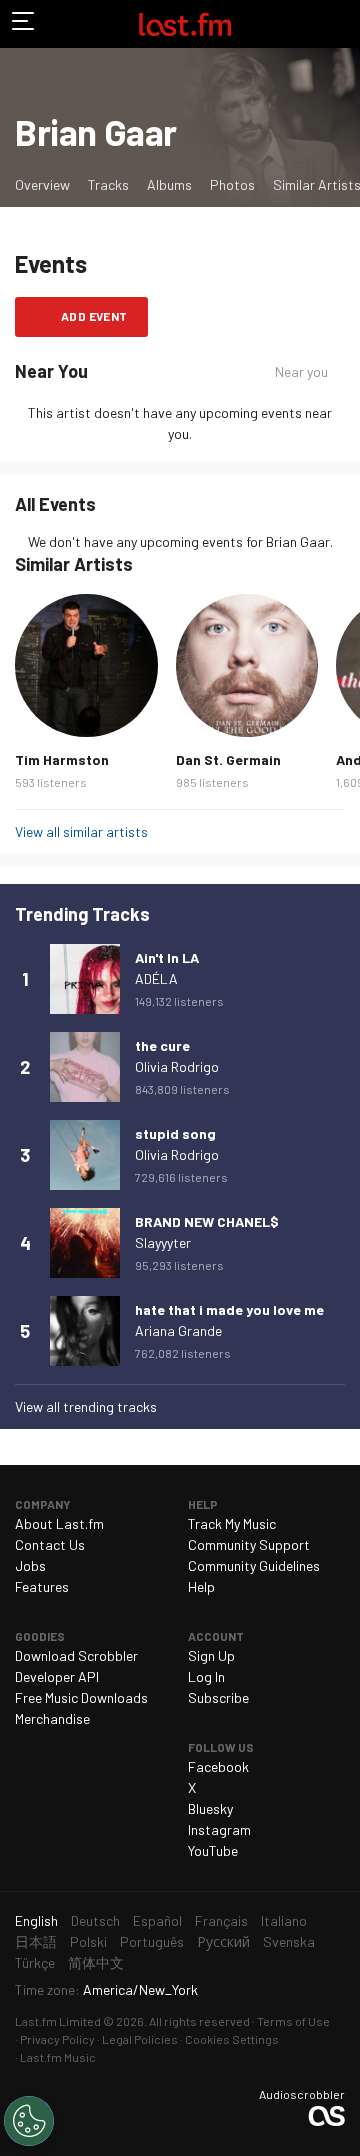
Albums (169, 184)
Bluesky (210, 1808)
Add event (94, 316)
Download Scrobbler (76, 1655)
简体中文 (96, 1962)
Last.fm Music (58, 2057)
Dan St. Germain (228, 759)
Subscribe (218, 1697)
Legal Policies (140, 2039)
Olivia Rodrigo (177, 1066)
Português (152, 1941)
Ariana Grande (178, 1330)
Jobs (30, 1565)
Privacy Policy (57, 2039)
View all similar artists (81, 831)
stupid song (175, 1133)
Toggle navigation (24, 24)
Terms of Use (293, 2021)
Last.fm (185, 24)
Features (42, 1586)
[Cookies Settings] (29, 2121)
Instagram (219, 1829)
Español (157, 1920)
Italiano (284, 1920)
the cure (162, 1045)
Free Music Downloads (81, 1697)
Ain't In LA (167, 957)
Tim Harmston (62, 759)
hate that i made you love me (229, 1309)
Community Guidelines (254, 1565)
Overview (42, 184)
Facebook (218, 1766)
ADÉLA (156, 978)
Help (201, 1586)
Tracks (108, 184)
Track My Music (232, 1523)
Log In (206, 1676)
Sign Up (211, 1655)
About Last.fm (59, 1523)
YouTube (213, 1850)
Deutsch (95, 1920)
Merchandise (52, 1718)
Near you (301, 371)
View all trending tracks (86, 1406)
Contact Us (50, 1544)
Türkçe (35, 1962)
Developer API (57, 1676)
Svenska (289, 1941)
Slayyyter (163, 1242)
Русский (223, 1941)
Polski (88, 1941)
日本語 (36, 1941)
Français (221, 1920)
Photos (232, 184)
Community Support (249, 1544)
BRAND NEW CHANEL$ (207, 1221)
